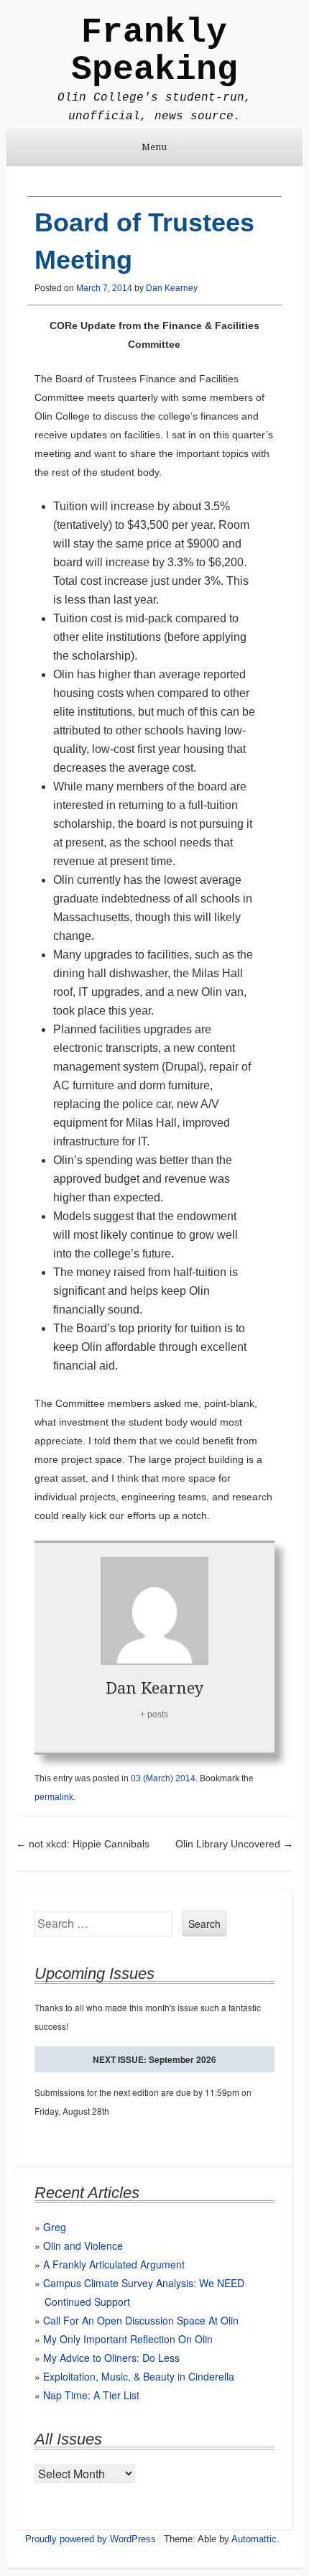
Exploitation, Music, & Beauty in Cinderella (139, 2376)
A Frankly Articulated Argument (114, 2264)
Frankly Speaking (154, 51)
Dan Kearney (172, 288)
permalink (54, 1797)
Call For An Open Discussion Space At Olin (141, 2320)
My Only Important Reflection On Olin (128, 2339)
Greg (55, 2227)
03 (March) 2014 (163, 1778)
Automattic (254, 2539)
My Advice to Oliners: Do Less (111, 2358)
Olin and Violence (83, 2245)
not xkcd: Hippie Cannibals (83, 1844)
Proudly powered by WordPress (91, 2539)
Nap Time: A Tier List (91, 2395)
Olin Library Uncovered (234, 1844)
